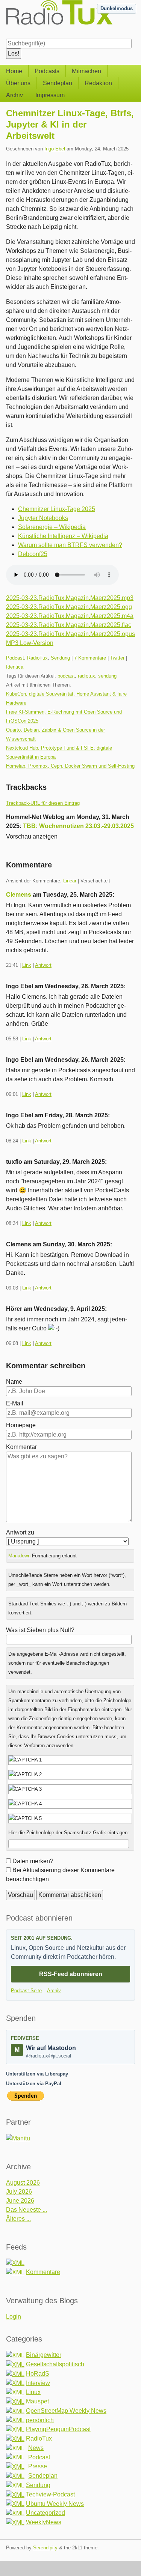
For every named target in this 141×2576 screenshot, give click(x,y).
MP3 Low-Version (30, 643)
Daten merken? (33, 1861)
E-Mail (15, 1403)
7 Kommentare (90, 658)
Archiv (14, 95)
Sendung (60, 658)
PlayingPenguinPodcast (58, 2429)
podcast (66, 676)
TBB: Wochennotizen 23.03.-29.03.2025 (78, 826)
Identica (15, 667)
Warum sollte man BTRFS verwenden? (70, 545)
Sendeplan (58, 83)
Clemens (19, 895)
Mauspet (37, 2401)
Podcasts (47, 71)
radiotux (86, 676)
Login (14, 2317)
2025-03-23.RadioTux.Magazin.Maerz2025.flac (69, 625)
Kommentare (43, 2272)
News (36, 2448)
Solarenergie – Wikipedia (52, 527)
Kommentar (21, 1447)
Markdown (19, 1556)
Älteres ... (18, 2219)
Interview (38, 2383)
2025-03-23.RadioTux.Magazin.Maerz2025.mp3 (70, 598)
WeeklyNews (44, 2522)
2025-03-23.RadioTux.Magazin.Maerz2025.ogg (69, 607)
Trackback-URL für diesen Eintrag (43, 803)
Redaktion (98, 83)
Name (14, 1382)
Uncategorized (45, 2513)
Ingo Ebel (55, 149)
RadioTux (37, 658)
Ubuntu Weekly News (55, 2504)
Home (14, 71)
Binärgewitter (44, 2355)
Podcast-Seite (26, 1991)
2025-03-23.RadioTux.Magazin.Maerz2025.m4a (70, 616)
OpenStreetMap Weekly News (66, 2411)
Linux (33, 2392)
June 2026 (20, 2201)
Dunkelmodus (117, 8)
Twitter (117, 658)
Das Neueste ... (27, 2210)
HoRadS (38, 2374)
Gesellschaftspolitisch (55, 2364)
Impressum (50, 95)
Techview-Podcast (50, 2494)
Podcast (15, 658)
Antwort (43, 965)
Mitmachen (86, 71)
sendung (107, 676)
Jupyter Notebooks (43, 518)
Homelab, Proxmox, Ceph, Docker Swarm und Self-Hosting (70, 766)
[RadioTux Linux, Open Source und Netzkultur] (6, 18)
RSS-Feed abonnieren (71, 1974)
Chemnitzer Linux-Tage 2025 (57, 509)
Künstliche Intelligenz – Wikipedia (63, 536)
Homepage (21, 1425)
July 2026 (19, 2192)
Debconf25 (33, 554)
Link (27, 965)
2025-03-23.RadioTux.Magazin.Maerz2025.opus (70, 634)
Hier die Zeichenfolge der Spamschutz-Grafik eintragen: (69, 1833)
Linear (70, 881)
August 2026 (23, 2183)
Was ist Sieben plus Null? (40, 1630)
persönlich (40, 2420)
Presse (38, 2466)
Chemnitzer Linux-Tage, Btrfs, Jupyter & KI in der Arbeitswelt (70, 124)
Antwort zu (20, 1532)
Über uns (18, 83)
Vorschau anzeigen (32, 836)
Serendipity (45, 2548)
